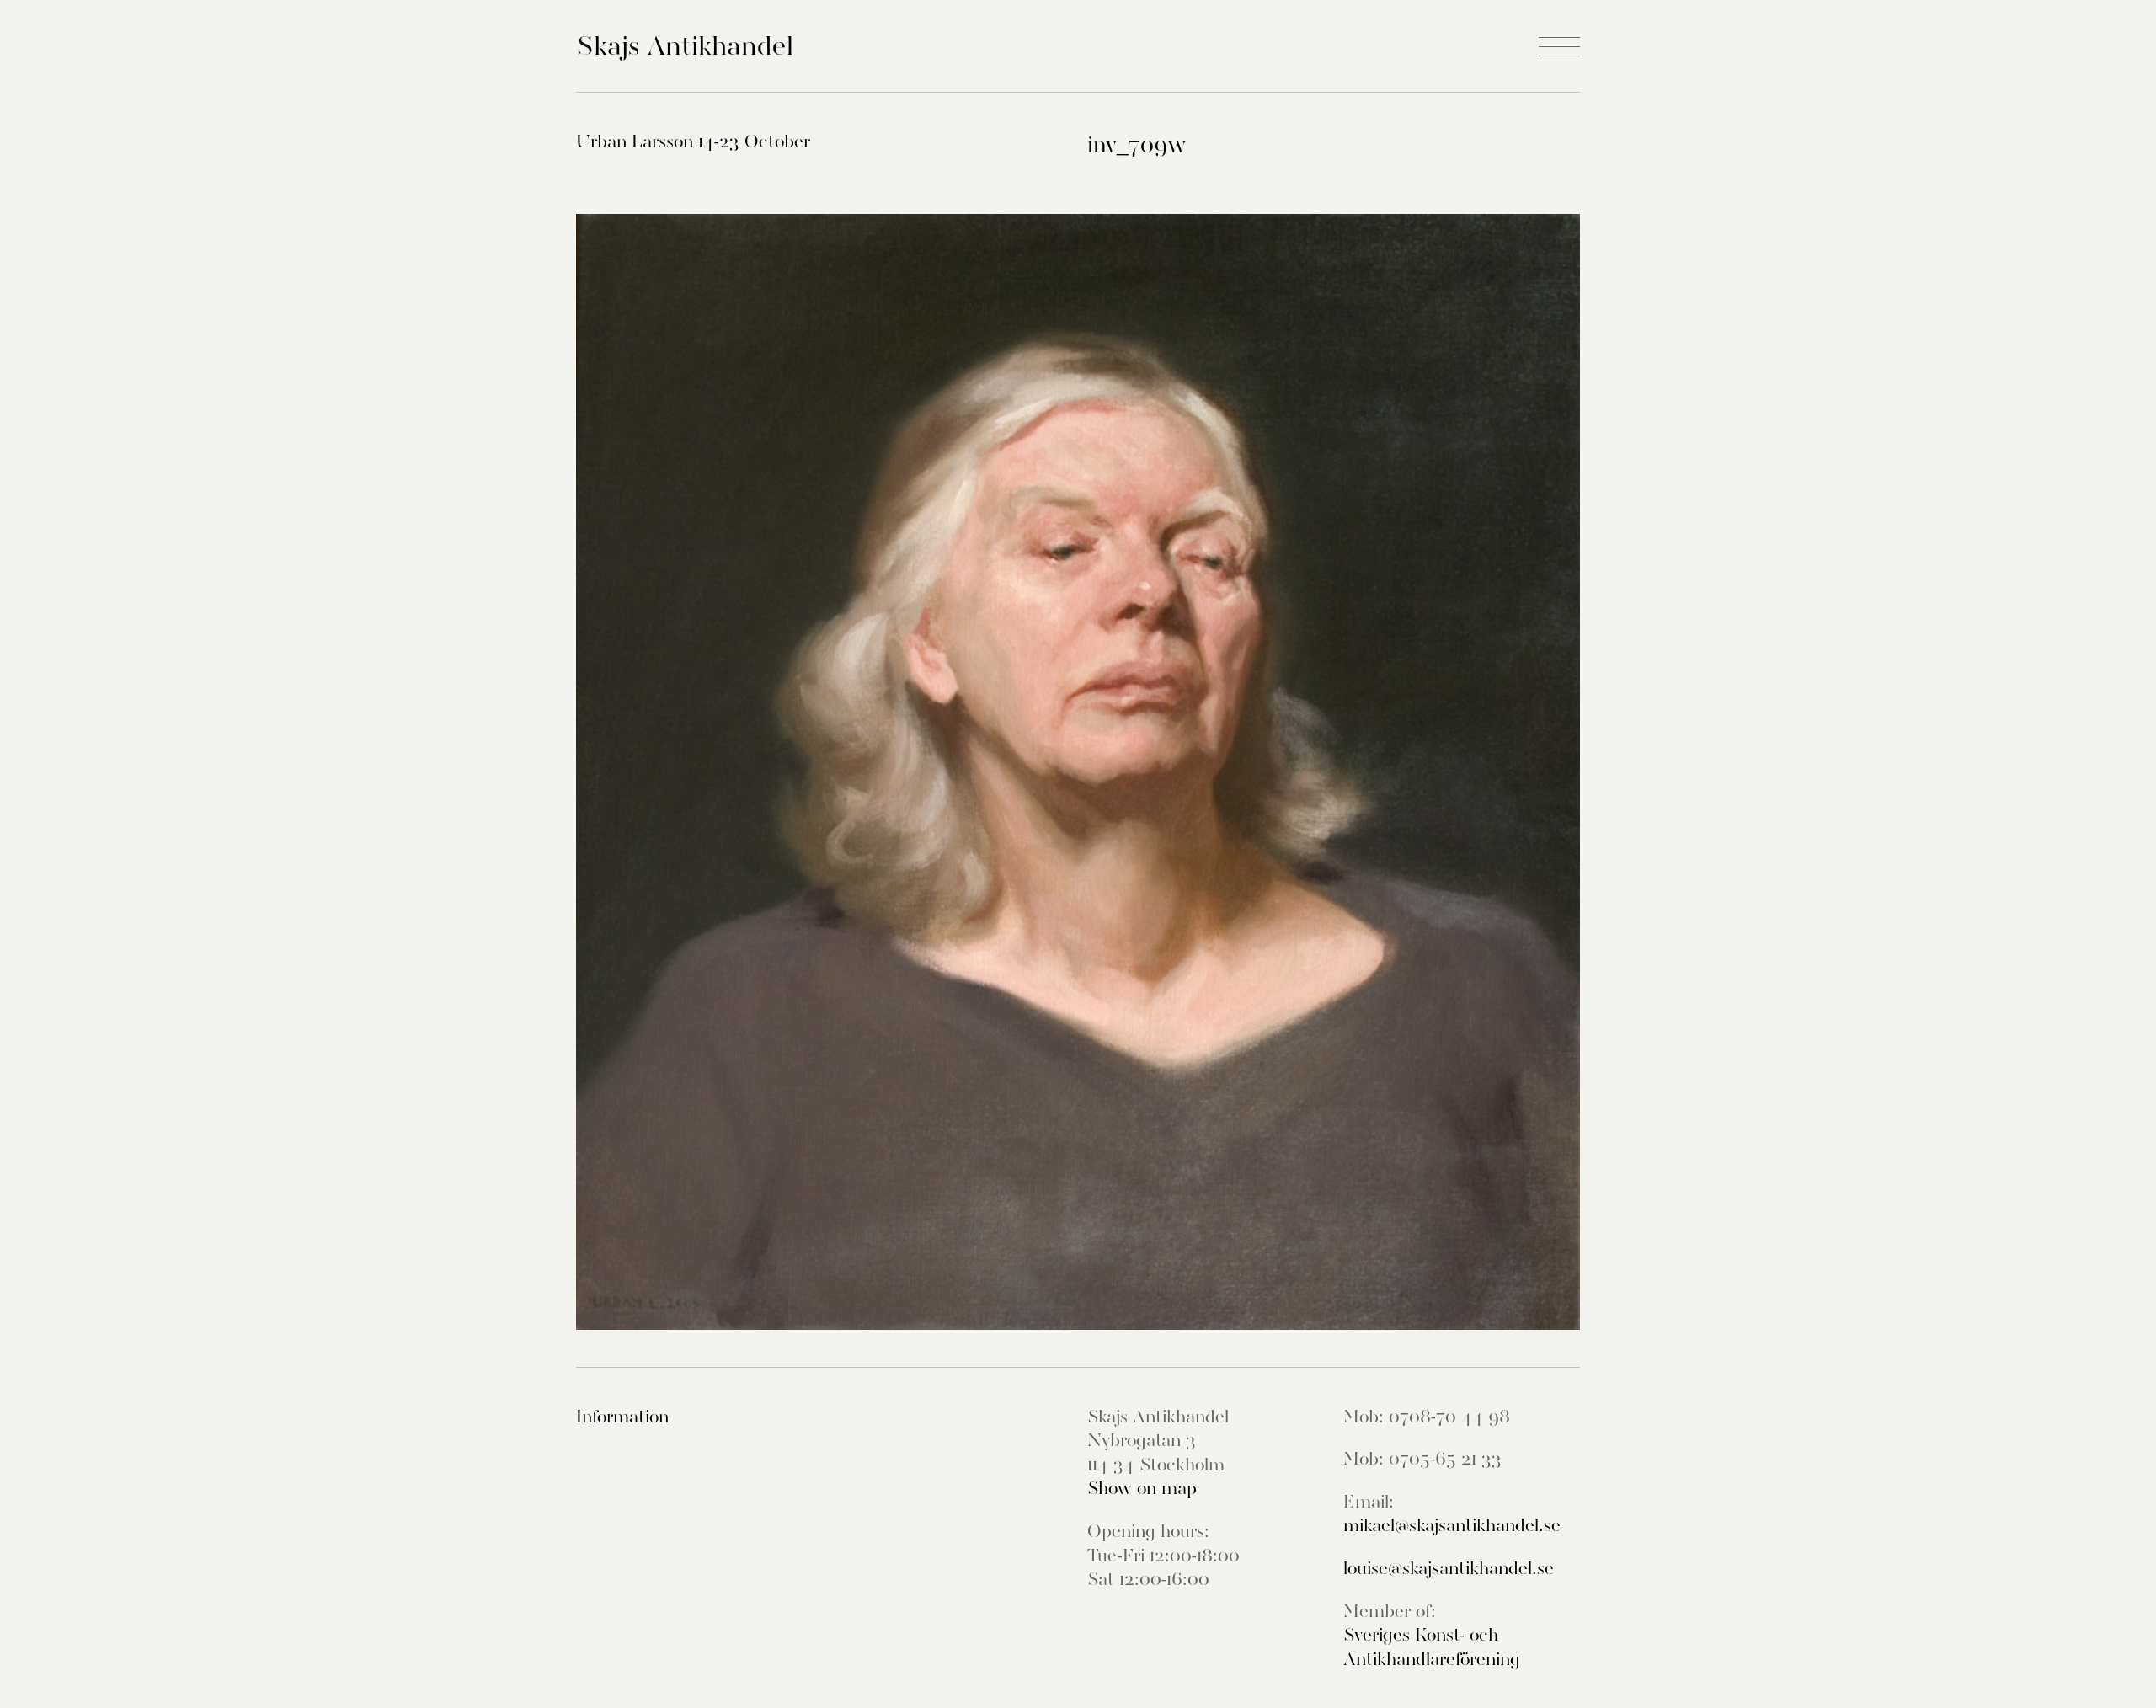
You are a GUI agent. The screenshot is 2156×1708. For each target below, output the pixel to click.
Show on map (1142, 1488)
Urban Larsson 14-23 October (693, 141)
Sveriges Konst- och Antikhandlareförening (1432, 1647)
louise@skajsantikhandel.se (1449, 1568)
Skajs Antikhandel (685, 45)
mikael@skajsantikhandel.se (1452, 1525)
